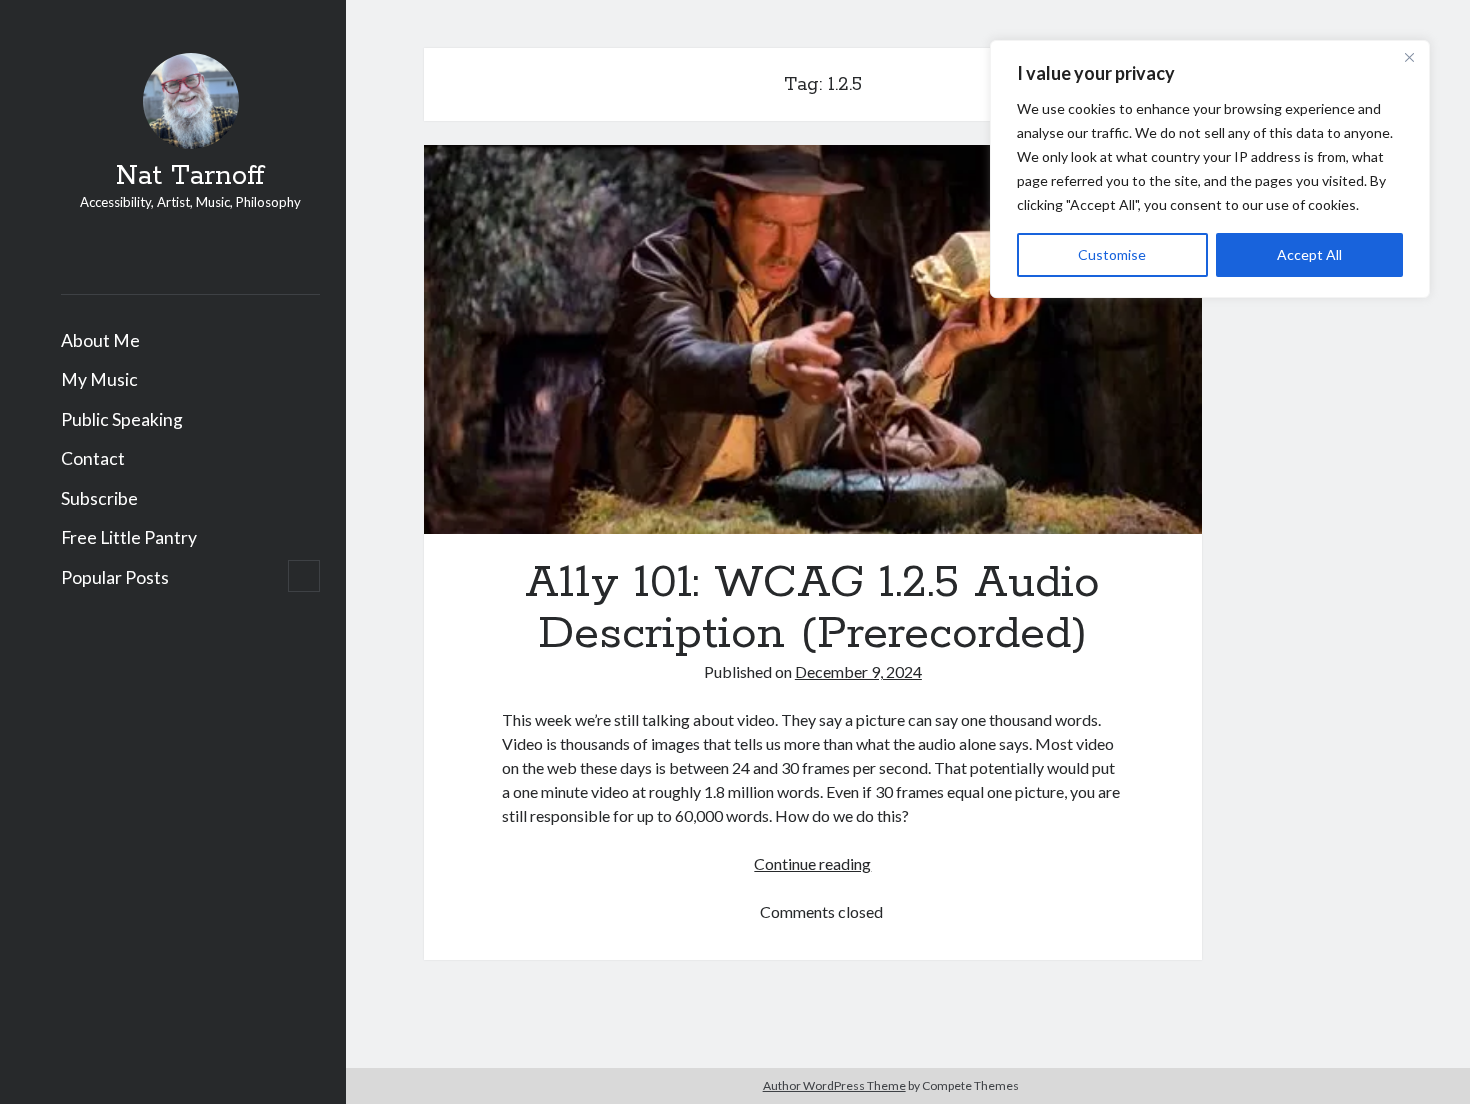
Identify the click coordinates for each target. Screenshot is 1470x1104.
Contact (93, 458)
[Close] (1409, 57)
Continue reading (812, 863)
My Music (99, 379)
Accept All (1309, 254)
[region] (1210, 169)
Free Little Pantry (129, 537)
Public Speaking (122, 419)
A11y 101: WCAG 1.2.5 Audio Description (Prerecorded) (813, 339)
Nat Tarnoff (190, 176)
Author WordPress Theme (834, 1085)
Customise (1112, 254)
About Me (100, 340)
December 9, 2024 (858, 671)
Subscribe (99, 498)
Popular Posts (115, 577)
